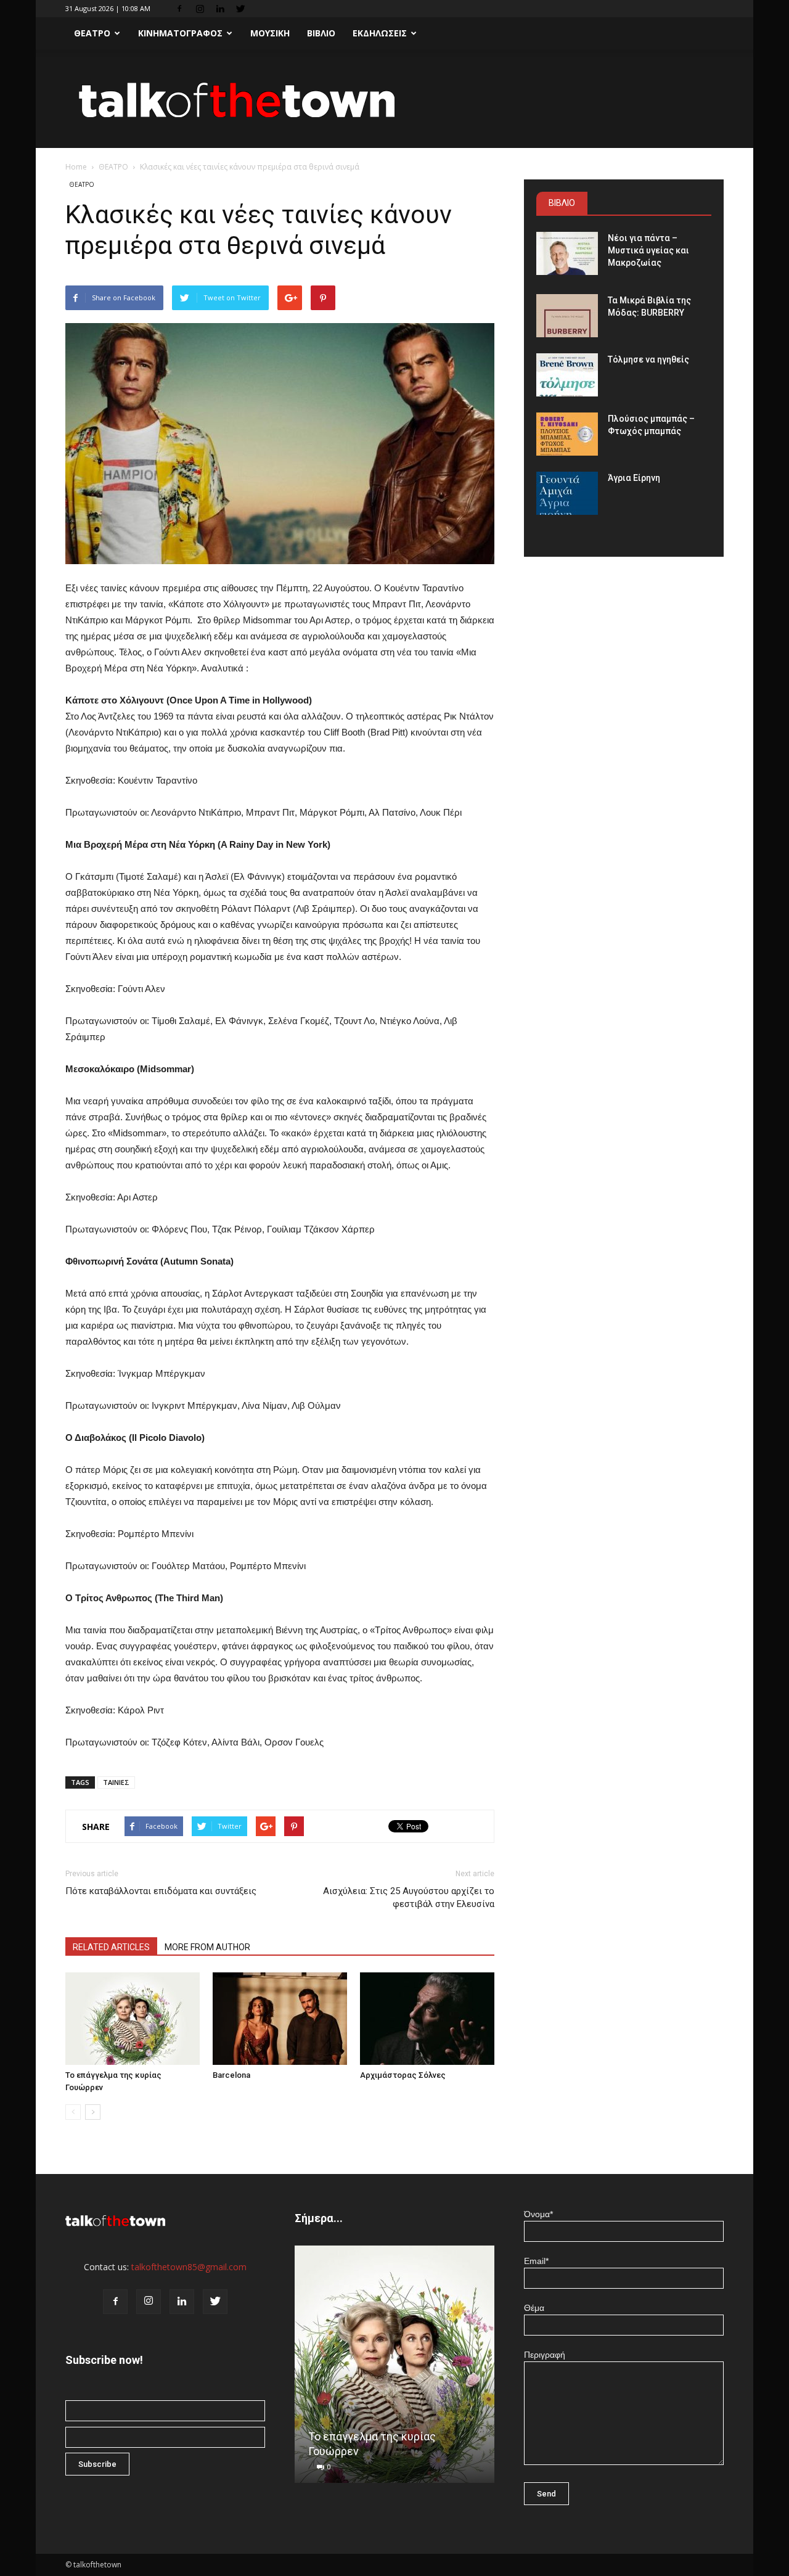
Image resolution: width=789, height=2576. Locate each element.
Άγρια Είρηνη (634, 478)
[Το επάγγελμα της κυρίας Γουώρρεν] (133, 2019)
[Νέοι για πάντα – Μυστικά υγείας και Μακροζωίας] (567, 253)
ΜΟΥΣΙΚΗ (270, 33)
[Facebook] (179, 9)
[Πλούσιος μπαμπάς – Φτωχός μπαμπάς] (567, 434)
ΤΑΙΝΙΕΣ (116, 1782)
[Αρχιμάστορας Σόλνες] (427, 2019)
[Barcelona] (280, 2019)
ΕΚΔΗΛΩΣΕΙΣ (380, 33)
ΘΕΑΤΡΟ (92, 33)
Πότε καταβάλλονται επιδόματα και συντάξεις (161, 1891)
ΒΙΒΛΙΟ (321, 33)
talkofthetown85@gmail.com (189, 2267)
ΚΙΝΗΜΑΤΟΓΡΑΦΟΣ (180, 33)
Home (76, 167)
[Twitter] (240, 9)
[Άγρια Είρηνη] (567, 493)
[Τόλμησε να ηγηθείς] (567, 375)
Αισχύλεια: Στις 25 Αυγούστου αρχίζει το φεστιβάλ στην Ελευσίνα (409, 1897)
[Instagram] (200, 9)
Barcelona (231, 2075)
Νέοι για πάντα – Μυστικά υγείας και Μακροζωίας (648, 250)
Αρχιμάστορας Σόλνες (403, 2075)
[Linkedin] (220, 9)
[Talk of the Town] (394, 100)
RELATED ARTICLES (111, 1947)
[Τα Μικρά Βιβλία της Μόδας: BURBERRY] (567, 316)
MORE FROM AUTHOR (207, 1947)
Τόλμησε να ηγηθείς (648, 359)
